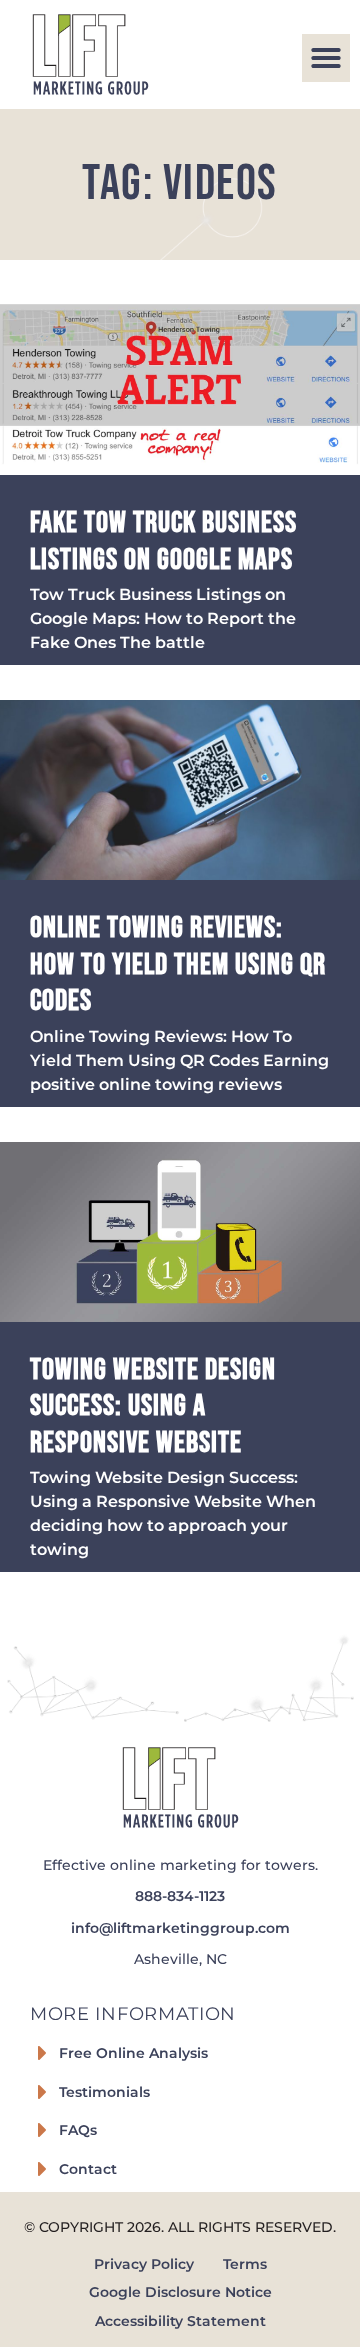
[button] (326, 58)
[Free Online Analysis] (42, 2053)
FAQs (78, 2130)
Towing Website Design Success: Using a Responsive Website (153, 1406)
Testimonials (104, 2092)
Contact (88, 2169)
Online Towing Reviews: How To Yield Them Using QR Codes (178, 964)
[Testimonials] (42, 2092)
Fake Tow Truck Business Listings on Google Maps (163, 541)
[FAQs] (42, 2130)
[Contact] (42, 2169)
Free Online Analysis (133, 2053)
